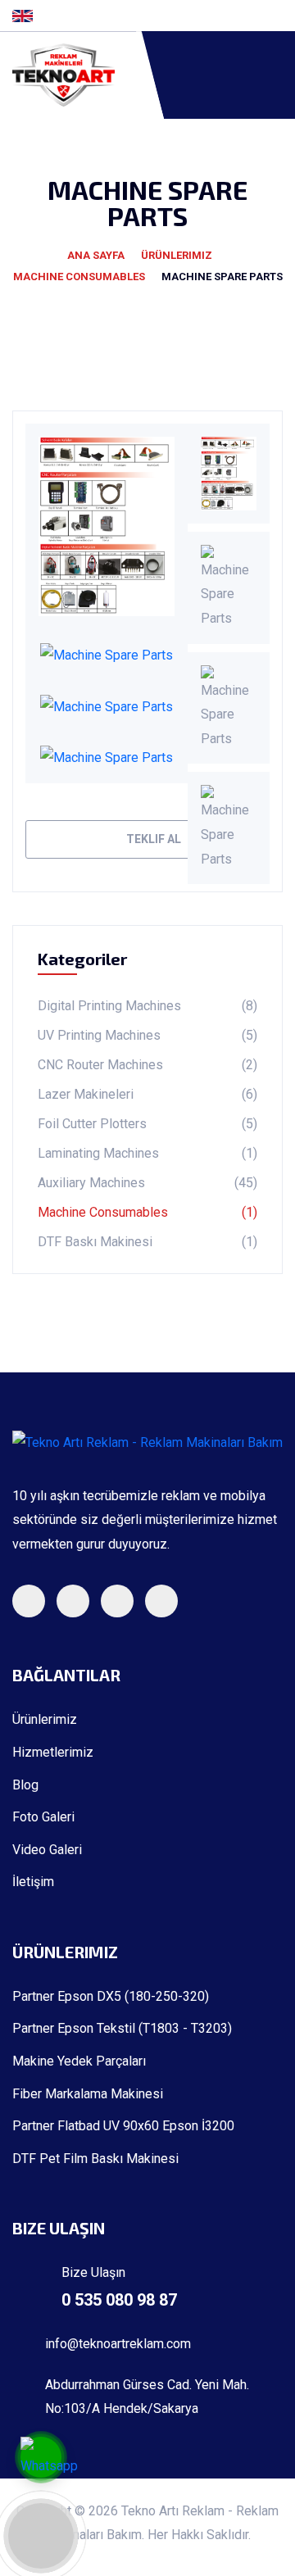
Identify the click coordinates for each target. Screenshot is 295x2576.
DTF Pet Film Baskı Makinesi (95, 2159)
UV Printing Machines (147, 1035)
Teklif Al (152, 839)
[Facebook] (199, 16)
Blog (25, 1785)
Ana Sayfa (96, 255)
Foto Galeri (43, 1817)
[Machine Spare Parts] (107, 526)
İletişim (33, 1882)
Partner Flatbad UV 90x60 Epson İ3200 (125, 2126)
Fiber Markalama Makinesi (88, 2094)
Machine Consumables (79, 277)
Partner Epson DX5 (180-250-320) (111, 1997)
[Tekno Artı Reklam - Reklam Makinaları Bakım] (82, 75)
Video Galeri (47, 1850)
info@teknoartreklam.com (118, 2344)
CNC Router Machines (147, 1065)
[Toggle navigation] (276, 75)
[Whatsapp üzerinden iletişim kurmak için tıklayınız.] (49, 2460)
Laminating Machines (147, 1153)
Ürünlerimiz (177, 255)
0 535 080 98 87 (119, 2300)
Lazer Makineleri (147, 1094)
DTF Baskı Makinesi (147, 1242)
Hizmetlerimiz (53, 1753)
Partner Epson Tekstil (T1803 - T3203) (122, 2029)
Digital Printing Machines (147, 1006)
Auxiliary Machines (147, 1183)
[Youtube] (278, 16)
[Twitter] (225, 16)
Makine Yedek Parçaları (79, 2061)
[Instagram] (252, 16)
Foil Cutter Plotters (147, 1124)
